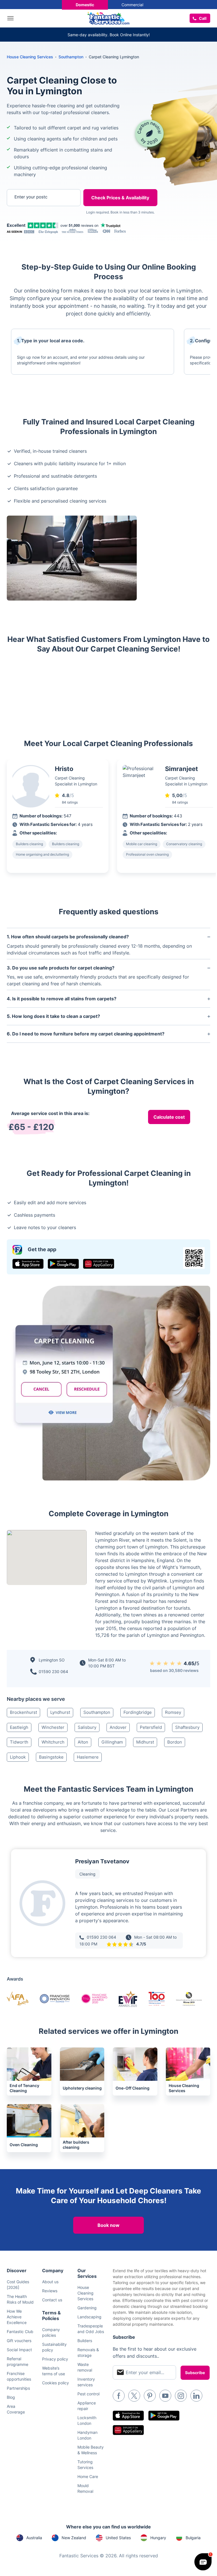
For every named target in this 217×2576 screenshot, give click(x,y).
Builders (85, 2341)
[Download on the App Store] (28, 1264)
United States (118, 2538)
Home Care (88, 2476)
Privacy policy (55, 2359)
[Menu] (12, 18)
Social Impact (19, 2350)
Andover (118, 1727)
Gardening (87, 2308)
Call (203, 18)
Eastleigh (19, 1727)
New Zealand (74, 2538)
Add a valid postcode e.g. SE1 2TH (39, 227)
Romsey (173, 1712)
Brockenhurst (23, 1712)
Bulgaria (193, 2538)
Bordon (175, 1742)
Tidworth (19, 1742)
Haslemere (88, 1757)
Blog (11, 2397)
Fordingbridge (138, 1712)
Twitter (134, 2396)
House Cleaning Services (30, 57)
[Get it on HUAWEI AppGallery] (99, 1264)
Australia (34, 2538)
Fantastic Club (20, 2332)
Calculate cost (169, 1117)
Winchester (53, 1727)
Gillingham (112, 1742)
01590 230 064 (53, 1672)
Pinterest (150, 2396)
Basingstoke (51, 1757)
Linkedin (196, 2396)
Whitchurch (53, 1742)
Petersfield (151, 1727)
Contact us (52, 2300)
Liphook (18, 1757)
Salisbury (87, 1727)
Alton (83, 1742)
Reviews (50, 2291)
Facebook (119, 2396)
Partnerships (18, 2388)
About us (50, 2282)
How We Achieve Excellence (17, 2317)
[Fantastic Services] (108, 18)
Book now (108, 2225)
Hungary (158, 2538)
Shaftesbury (187, 1727)
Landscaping (89, 2317)
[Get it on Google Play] (63, 1264)
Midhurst (145, 1742)
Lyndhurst (60, 1712)
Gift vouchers (19, 2341)
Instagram (181, 2396)
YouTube (165, 2396)
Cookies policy (56, 2383)
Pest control (88, 2394)
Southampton (97, 1712)
